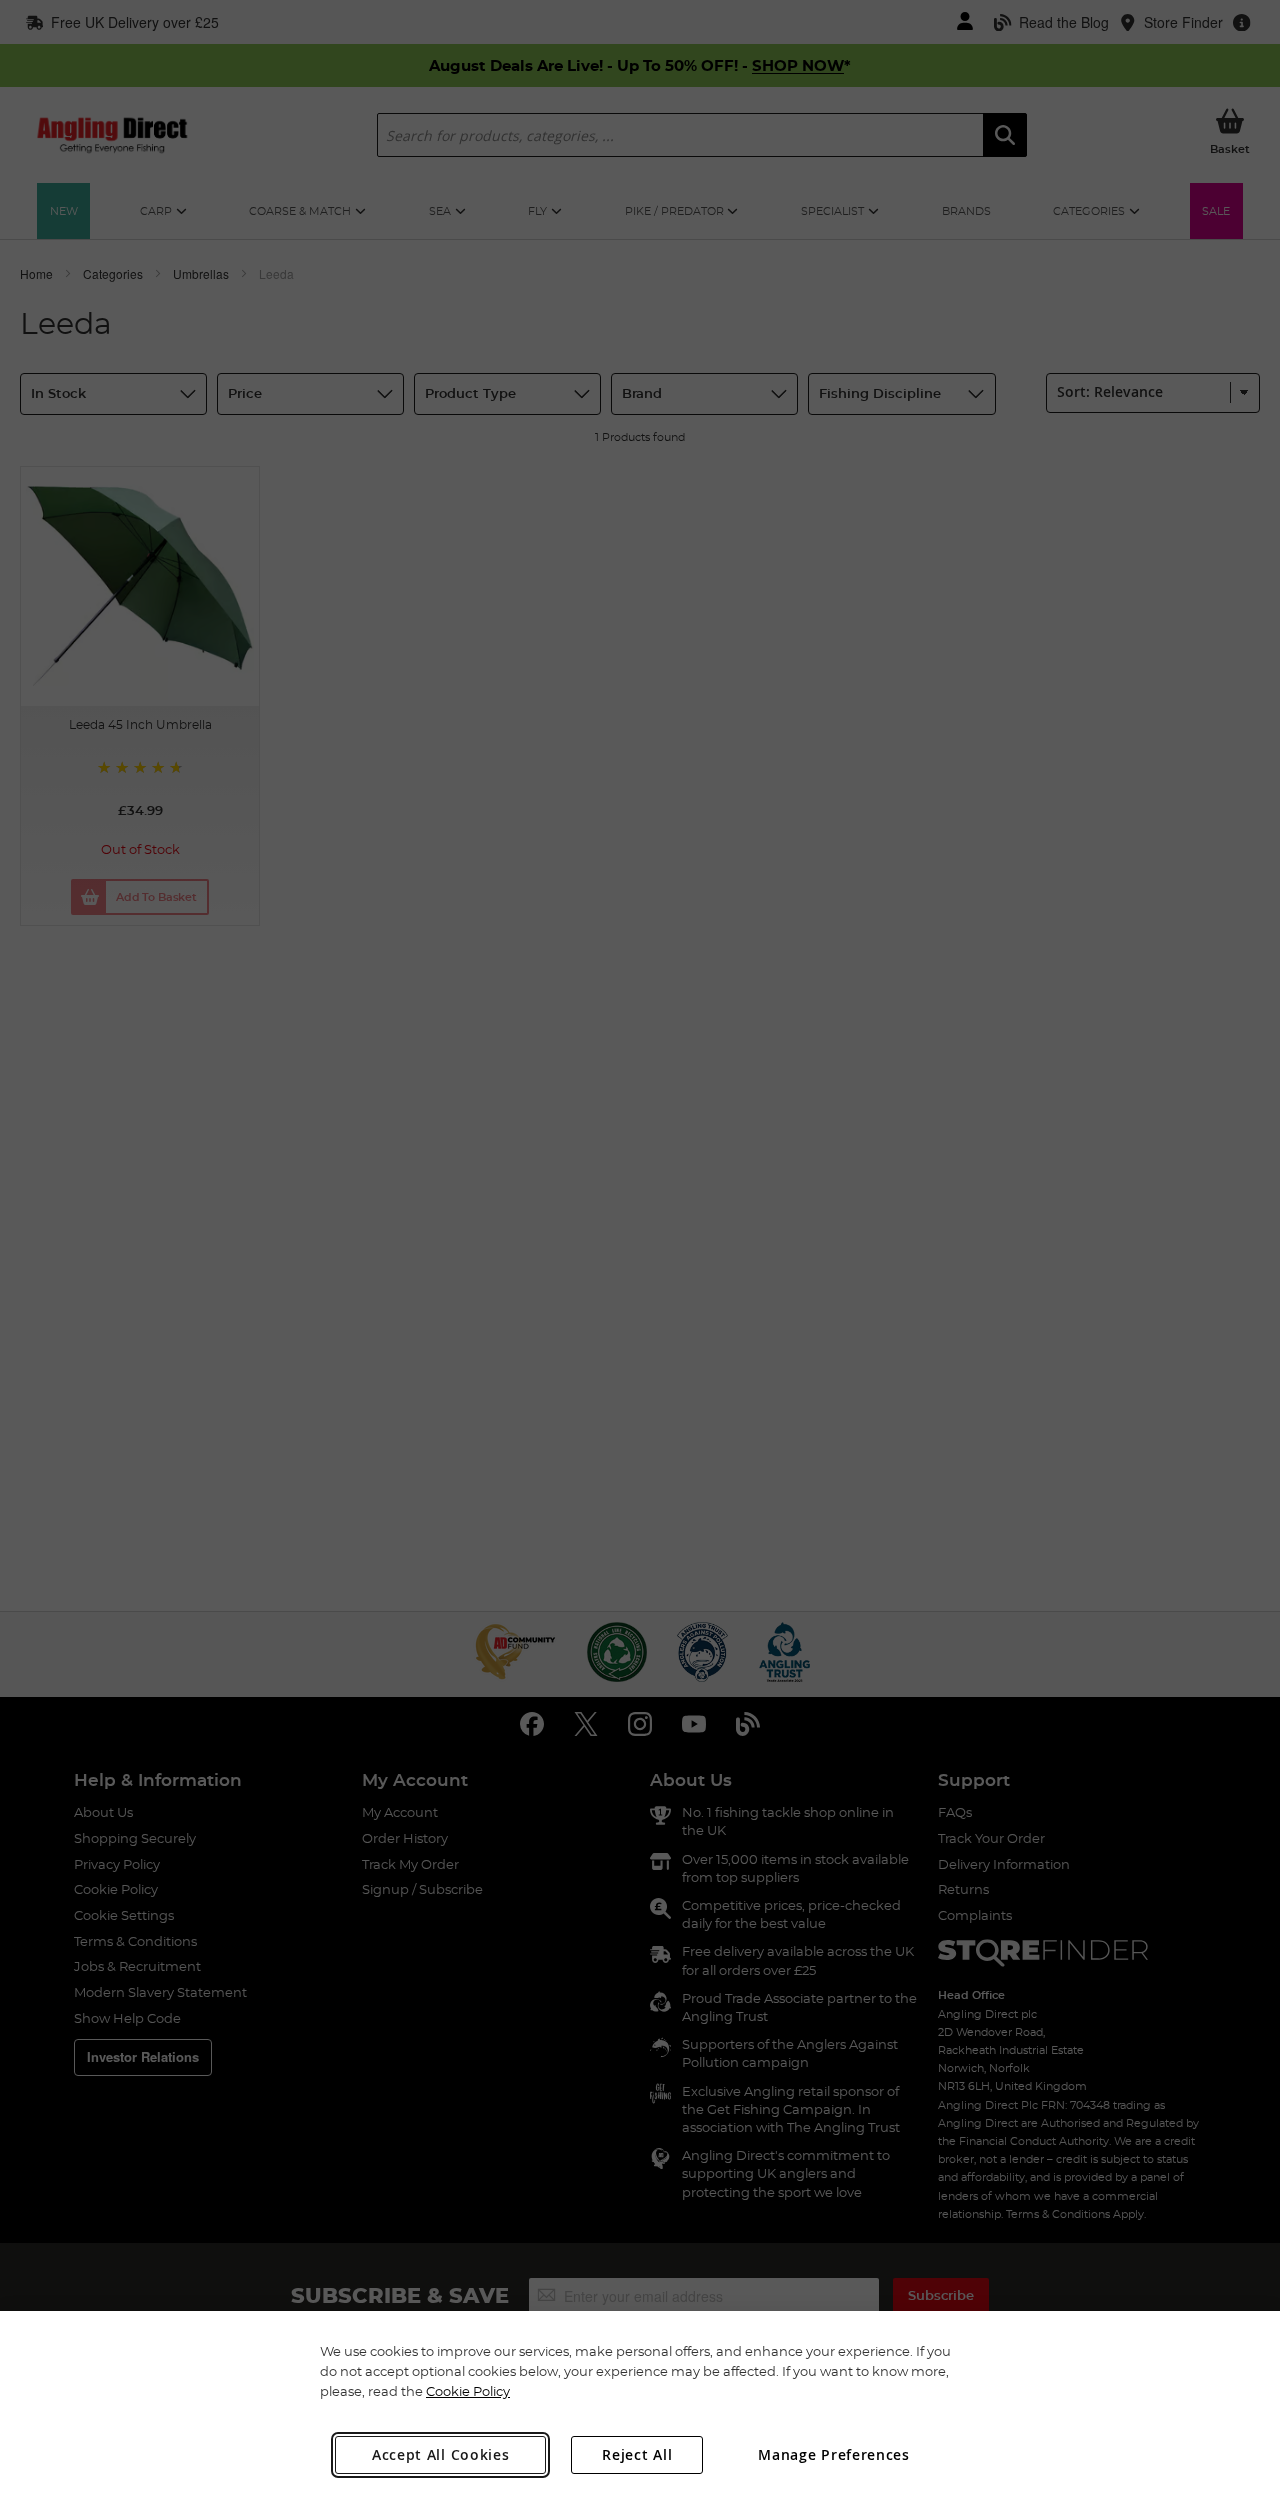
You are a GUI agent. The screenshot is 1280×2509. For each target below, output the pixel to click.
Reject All (637, 2454)
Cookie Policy (468, 2391)
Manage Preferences (834, 2454)
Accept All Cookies (441, 2454)
